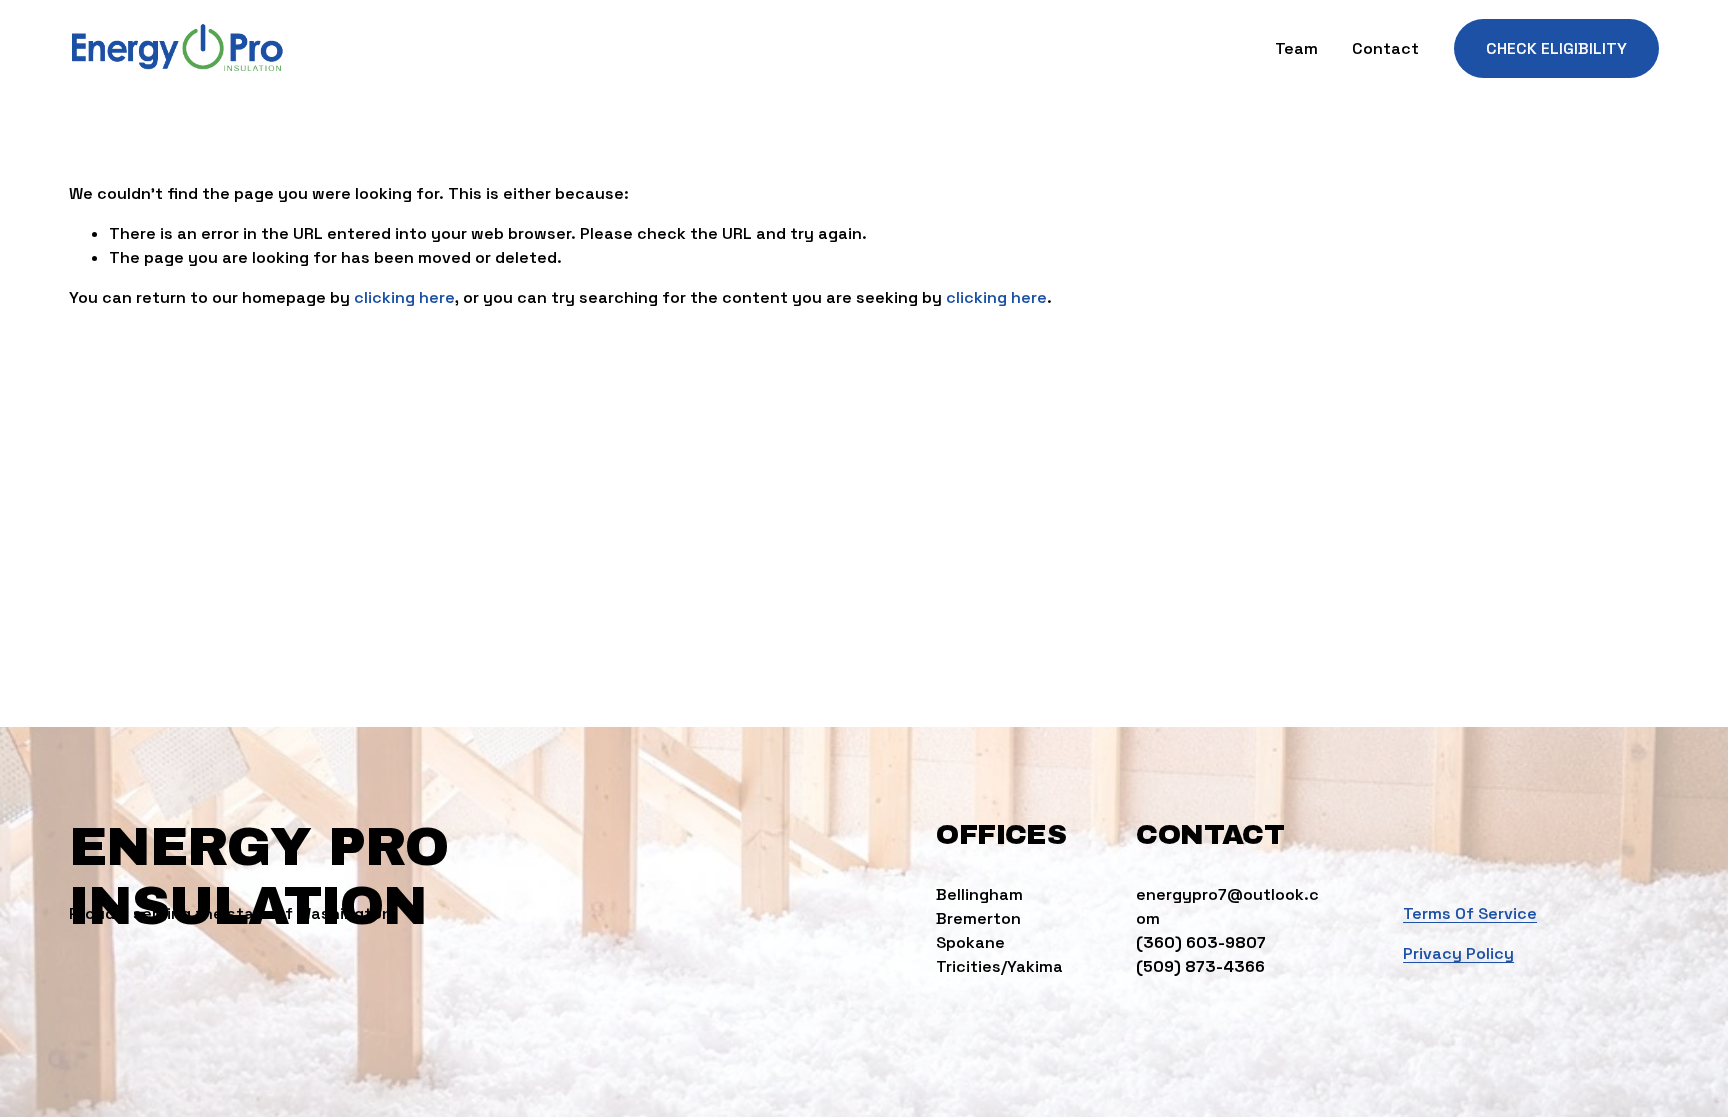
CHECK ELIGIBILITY (1556, 48)
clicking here (404, 297)
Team (1296, 48)
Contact (1385, 48)
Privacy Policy (1458, 953)
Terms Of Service (1470, 913)
